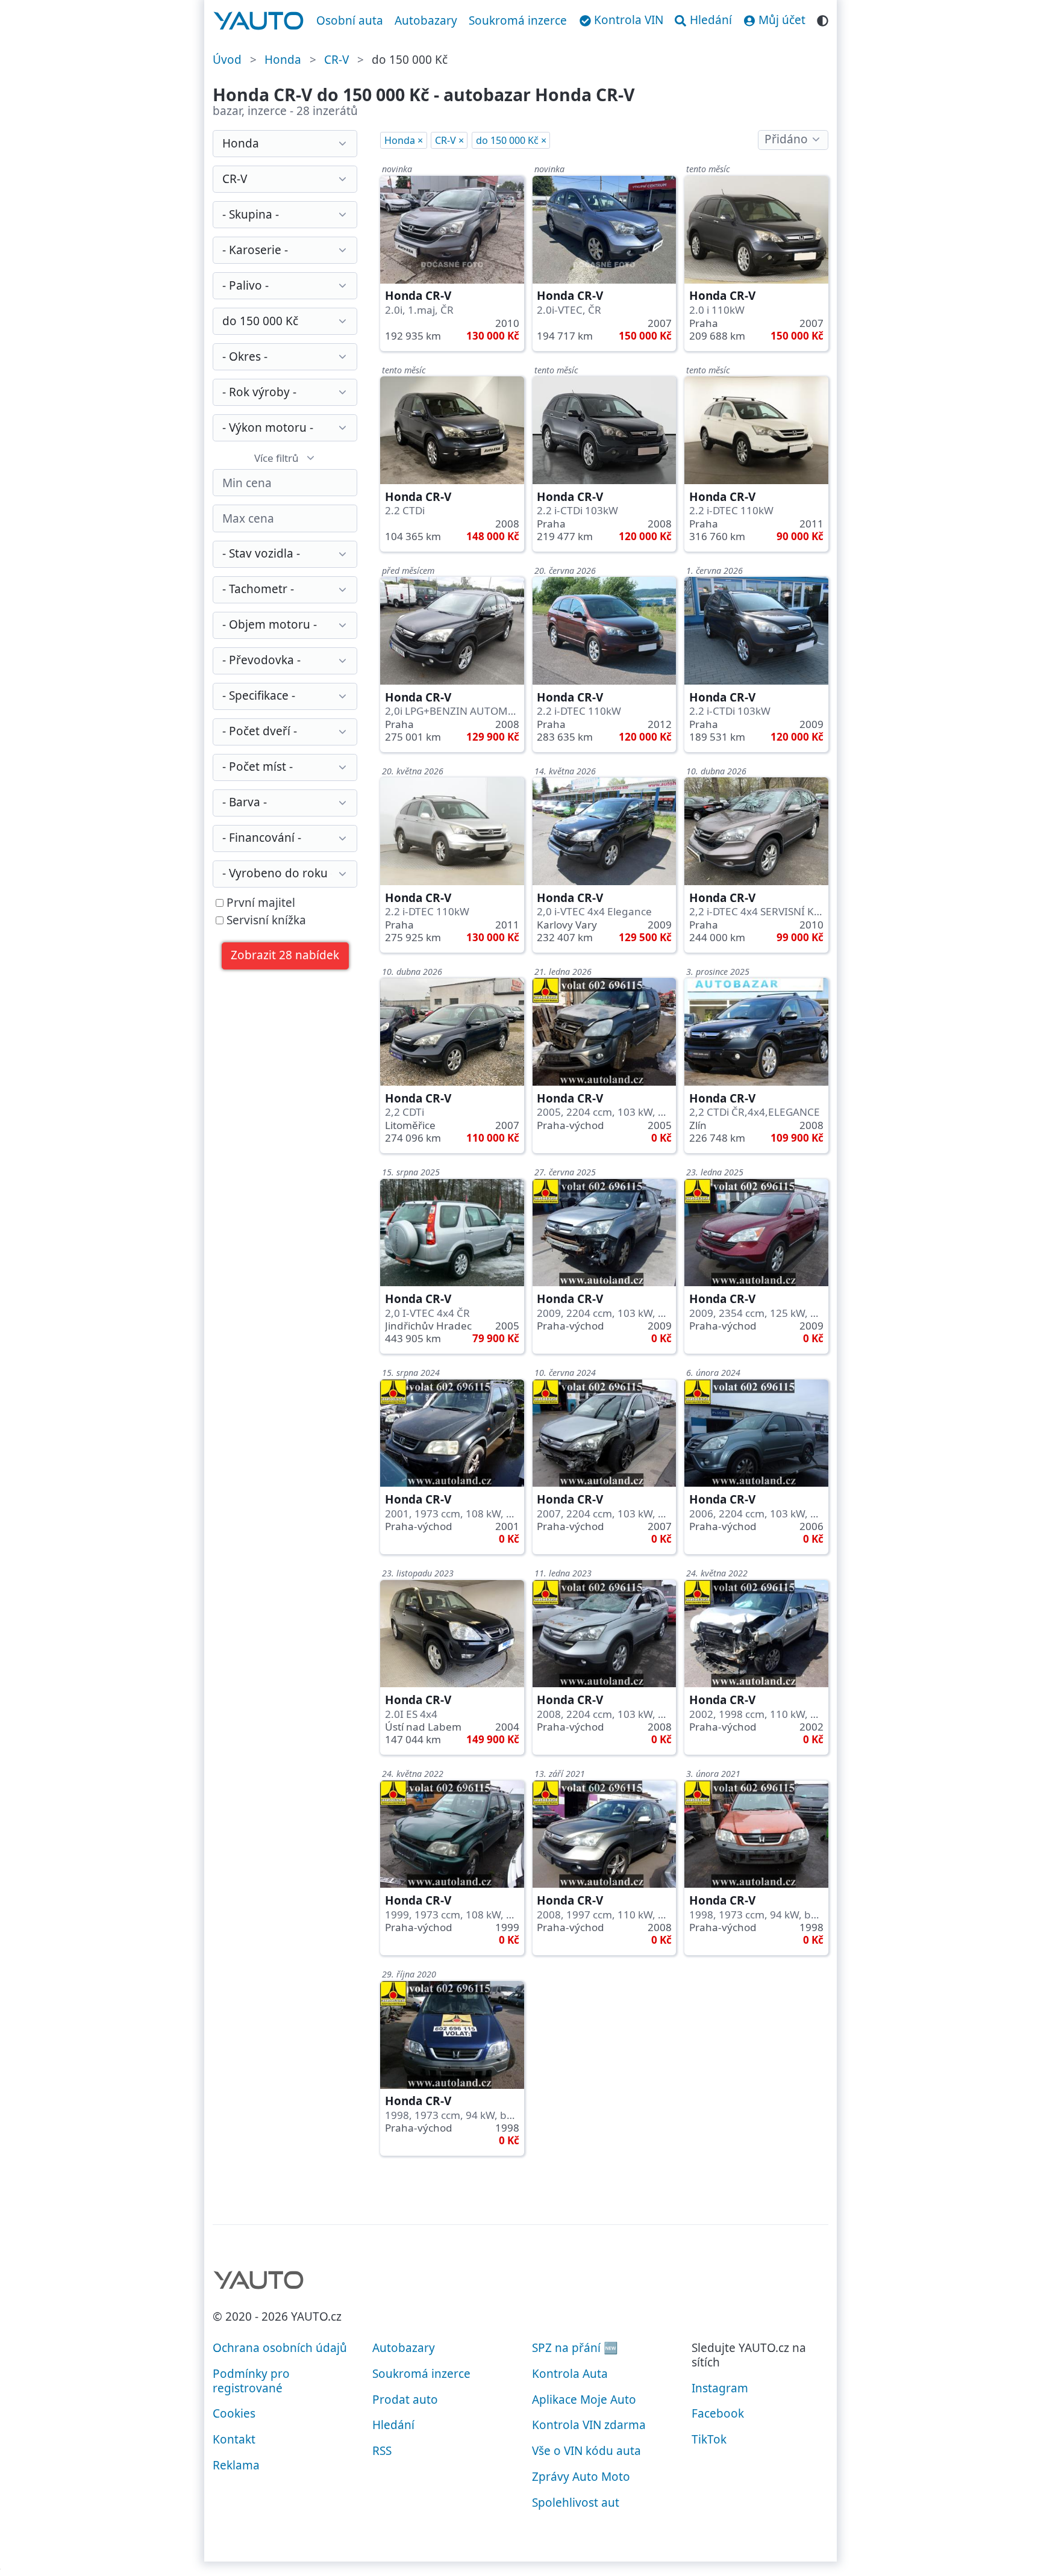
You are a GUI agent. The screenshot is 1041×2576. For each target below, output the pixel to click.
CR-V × (449, 140)
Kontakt (234, 2439)
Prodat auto (405, 2400)
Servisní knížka (265, 921)
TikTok (709, 2439)
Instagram (720, 2388)
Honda (283, 60)
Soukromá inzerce (518, 20)
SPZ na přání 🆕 (575, 2348)
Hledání (393, 2425)
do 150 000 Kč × (511, 140)
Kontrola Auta (570, 2374)
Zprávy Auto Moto (581, 2477)
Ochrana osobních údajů (280, 2348)
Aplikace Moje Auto (584, 2400)
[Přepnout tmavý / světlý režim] (823, 19)
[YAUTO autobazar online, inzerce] (259, 21)
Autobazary (426, 20)
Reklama (236, 2465)
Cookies (234, 2413)
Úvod (227, 60)
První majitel (259, 903)
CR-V (336, 60)
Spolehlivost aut (576, 2503)
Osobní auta (350, 20)
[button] (285, 956)
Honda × (404, 140)
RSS (382, 2451)
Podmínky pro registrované (251, 2381)
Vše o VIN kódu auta (586, 2451)
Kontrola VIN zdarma (589, 2425)
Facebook (718, 2413)
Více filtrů (277, 458)
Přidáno (786, 139)
